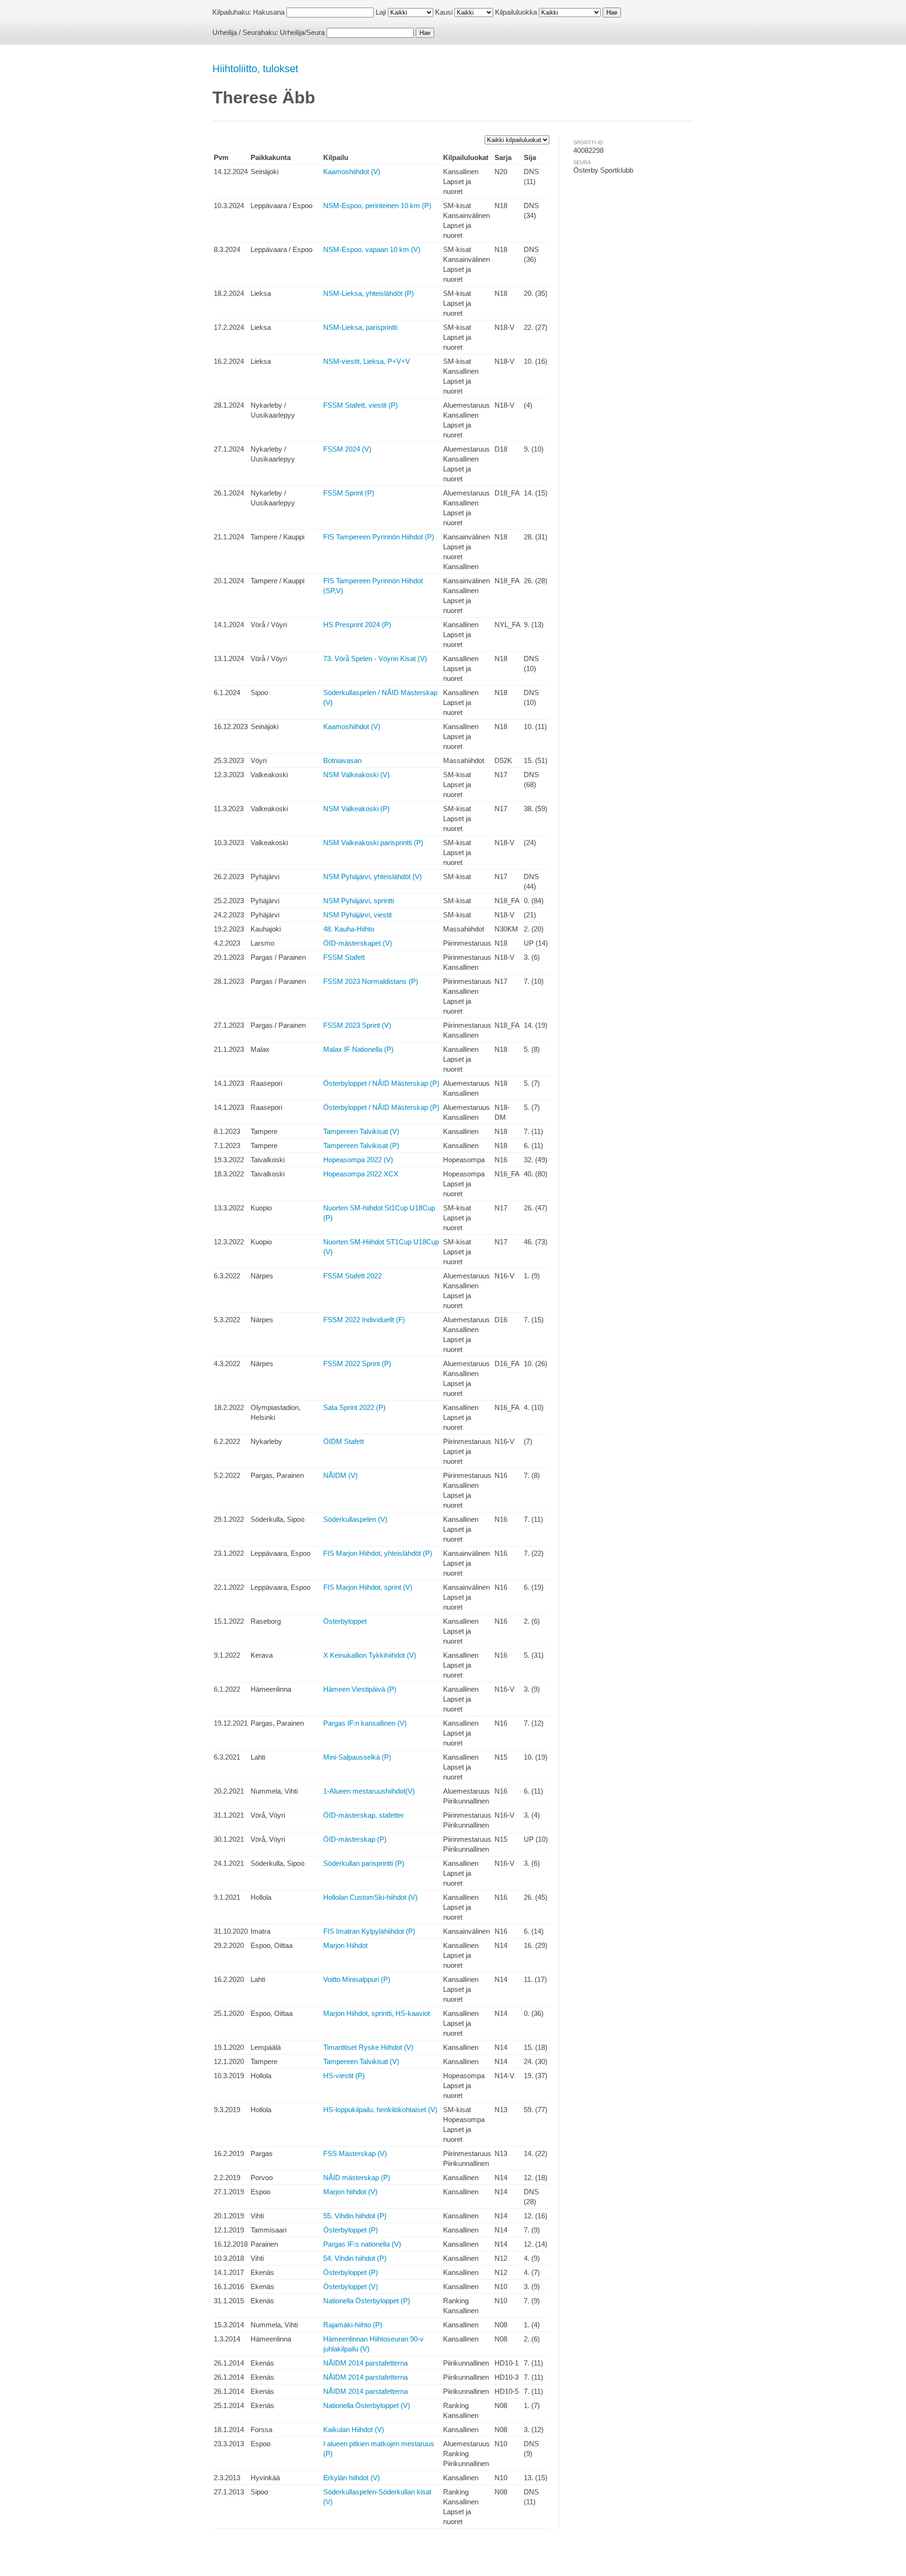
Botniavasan (342, 760)
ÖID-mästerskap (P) (355, 1839)
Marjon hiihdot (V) (350, 2192)
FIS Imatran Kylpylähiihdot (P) (369, 1931)
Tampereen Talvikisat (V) (361, 1131)
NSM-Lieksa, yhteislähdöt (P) (369, 293)
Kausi (444, 12)
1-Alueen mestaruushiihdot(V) (369, 1791)
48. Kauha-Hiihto (349, 929)
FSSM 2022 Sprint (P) (357, 1364)
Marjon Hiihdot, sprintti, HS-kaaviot (377, 2013)
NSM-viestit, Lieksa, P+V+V (367, 361)
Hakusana (269, 12)
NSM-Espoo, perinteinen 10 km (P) (377, 206)
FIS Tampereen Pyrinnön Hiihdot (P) (379, 537)
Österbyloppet (345, 1621)
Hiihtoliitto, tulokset (255, 69)
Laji (381, 12)
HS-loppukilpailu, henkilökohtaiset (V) (380, 2110)
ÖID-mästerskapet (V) (358, 943)
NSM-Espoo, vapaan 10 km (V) (372, 249)
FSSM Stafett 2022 (352, 1276)
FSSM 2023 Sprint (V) (357, 1025)
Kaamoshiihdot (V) (352, 172)
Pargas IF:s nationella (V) (362, 2244)
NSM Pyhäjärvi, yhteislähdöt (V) (373, 877)
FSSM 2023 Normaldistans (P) (371, 981)
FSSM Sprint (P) (349, 493)
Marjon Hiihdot (345, 1945)
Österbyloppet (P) (351, 2230)
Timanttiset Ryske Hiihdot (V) (368, 2047)
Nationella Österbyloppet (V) (367, 2405)
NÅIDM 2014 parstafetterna (365, 2363)
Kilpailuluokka (516, 12)
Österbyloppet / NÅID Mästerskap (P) (381, 1083)
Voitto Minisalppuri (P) (357, 1979)
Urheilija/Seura (302, 32)
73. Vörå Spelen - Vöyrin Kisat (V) (375, 659)
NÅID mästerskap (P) (357, 2177)
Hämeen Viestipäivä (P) (360, 1689)
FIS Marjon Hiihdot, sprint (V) (368, 1587)
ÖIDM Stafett (344, 1441)
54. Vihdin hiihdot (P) (355, 2258)
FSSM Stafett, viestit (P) (361, 405)
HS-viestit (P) (344, 2076)
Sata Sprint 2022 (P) (354, 1407)
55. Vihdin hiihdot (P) (355, 2216)
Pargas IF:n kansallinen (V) (365, 1723)
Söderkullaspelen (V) (355, 1519)
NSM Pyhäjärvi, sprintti (359, 901)
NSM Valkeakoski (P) (357, 809)
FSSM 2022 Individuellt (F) (364, 1320)
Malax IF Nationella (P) (358, 1049)
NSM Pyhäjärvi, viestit (357, 915)
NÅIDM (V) (340, 1475)
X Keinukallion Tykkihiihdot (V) (370, 1655)
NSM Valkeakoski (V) (357, 775)
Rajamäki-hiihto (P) (353, 2325)
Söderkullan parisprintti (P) (364, 1863)
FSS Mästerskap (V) (355, 2153)
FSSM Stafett (344, 957)
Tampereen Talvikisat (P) (361, 1145)
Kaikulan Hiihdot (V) (354, 2429)
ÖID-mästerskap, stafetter (364, 1815)
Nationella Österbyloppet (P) (367, 2301)
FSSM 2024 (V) (347, 449)
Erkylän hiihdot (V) (352, 2478)
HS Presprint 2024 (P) (357, 625)
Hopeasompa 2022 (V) (358, 1160)
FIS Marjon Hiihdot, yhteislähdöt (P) (378, 1553)
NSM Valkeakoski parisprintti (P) (373, 843)
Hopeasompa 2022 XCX (361, 1174)
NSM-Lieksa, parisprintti (360, 327)
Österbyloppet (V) (351, 2287)
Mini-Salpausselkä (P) (357, 1757)
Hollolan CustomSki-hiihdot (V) (370, 1897)
